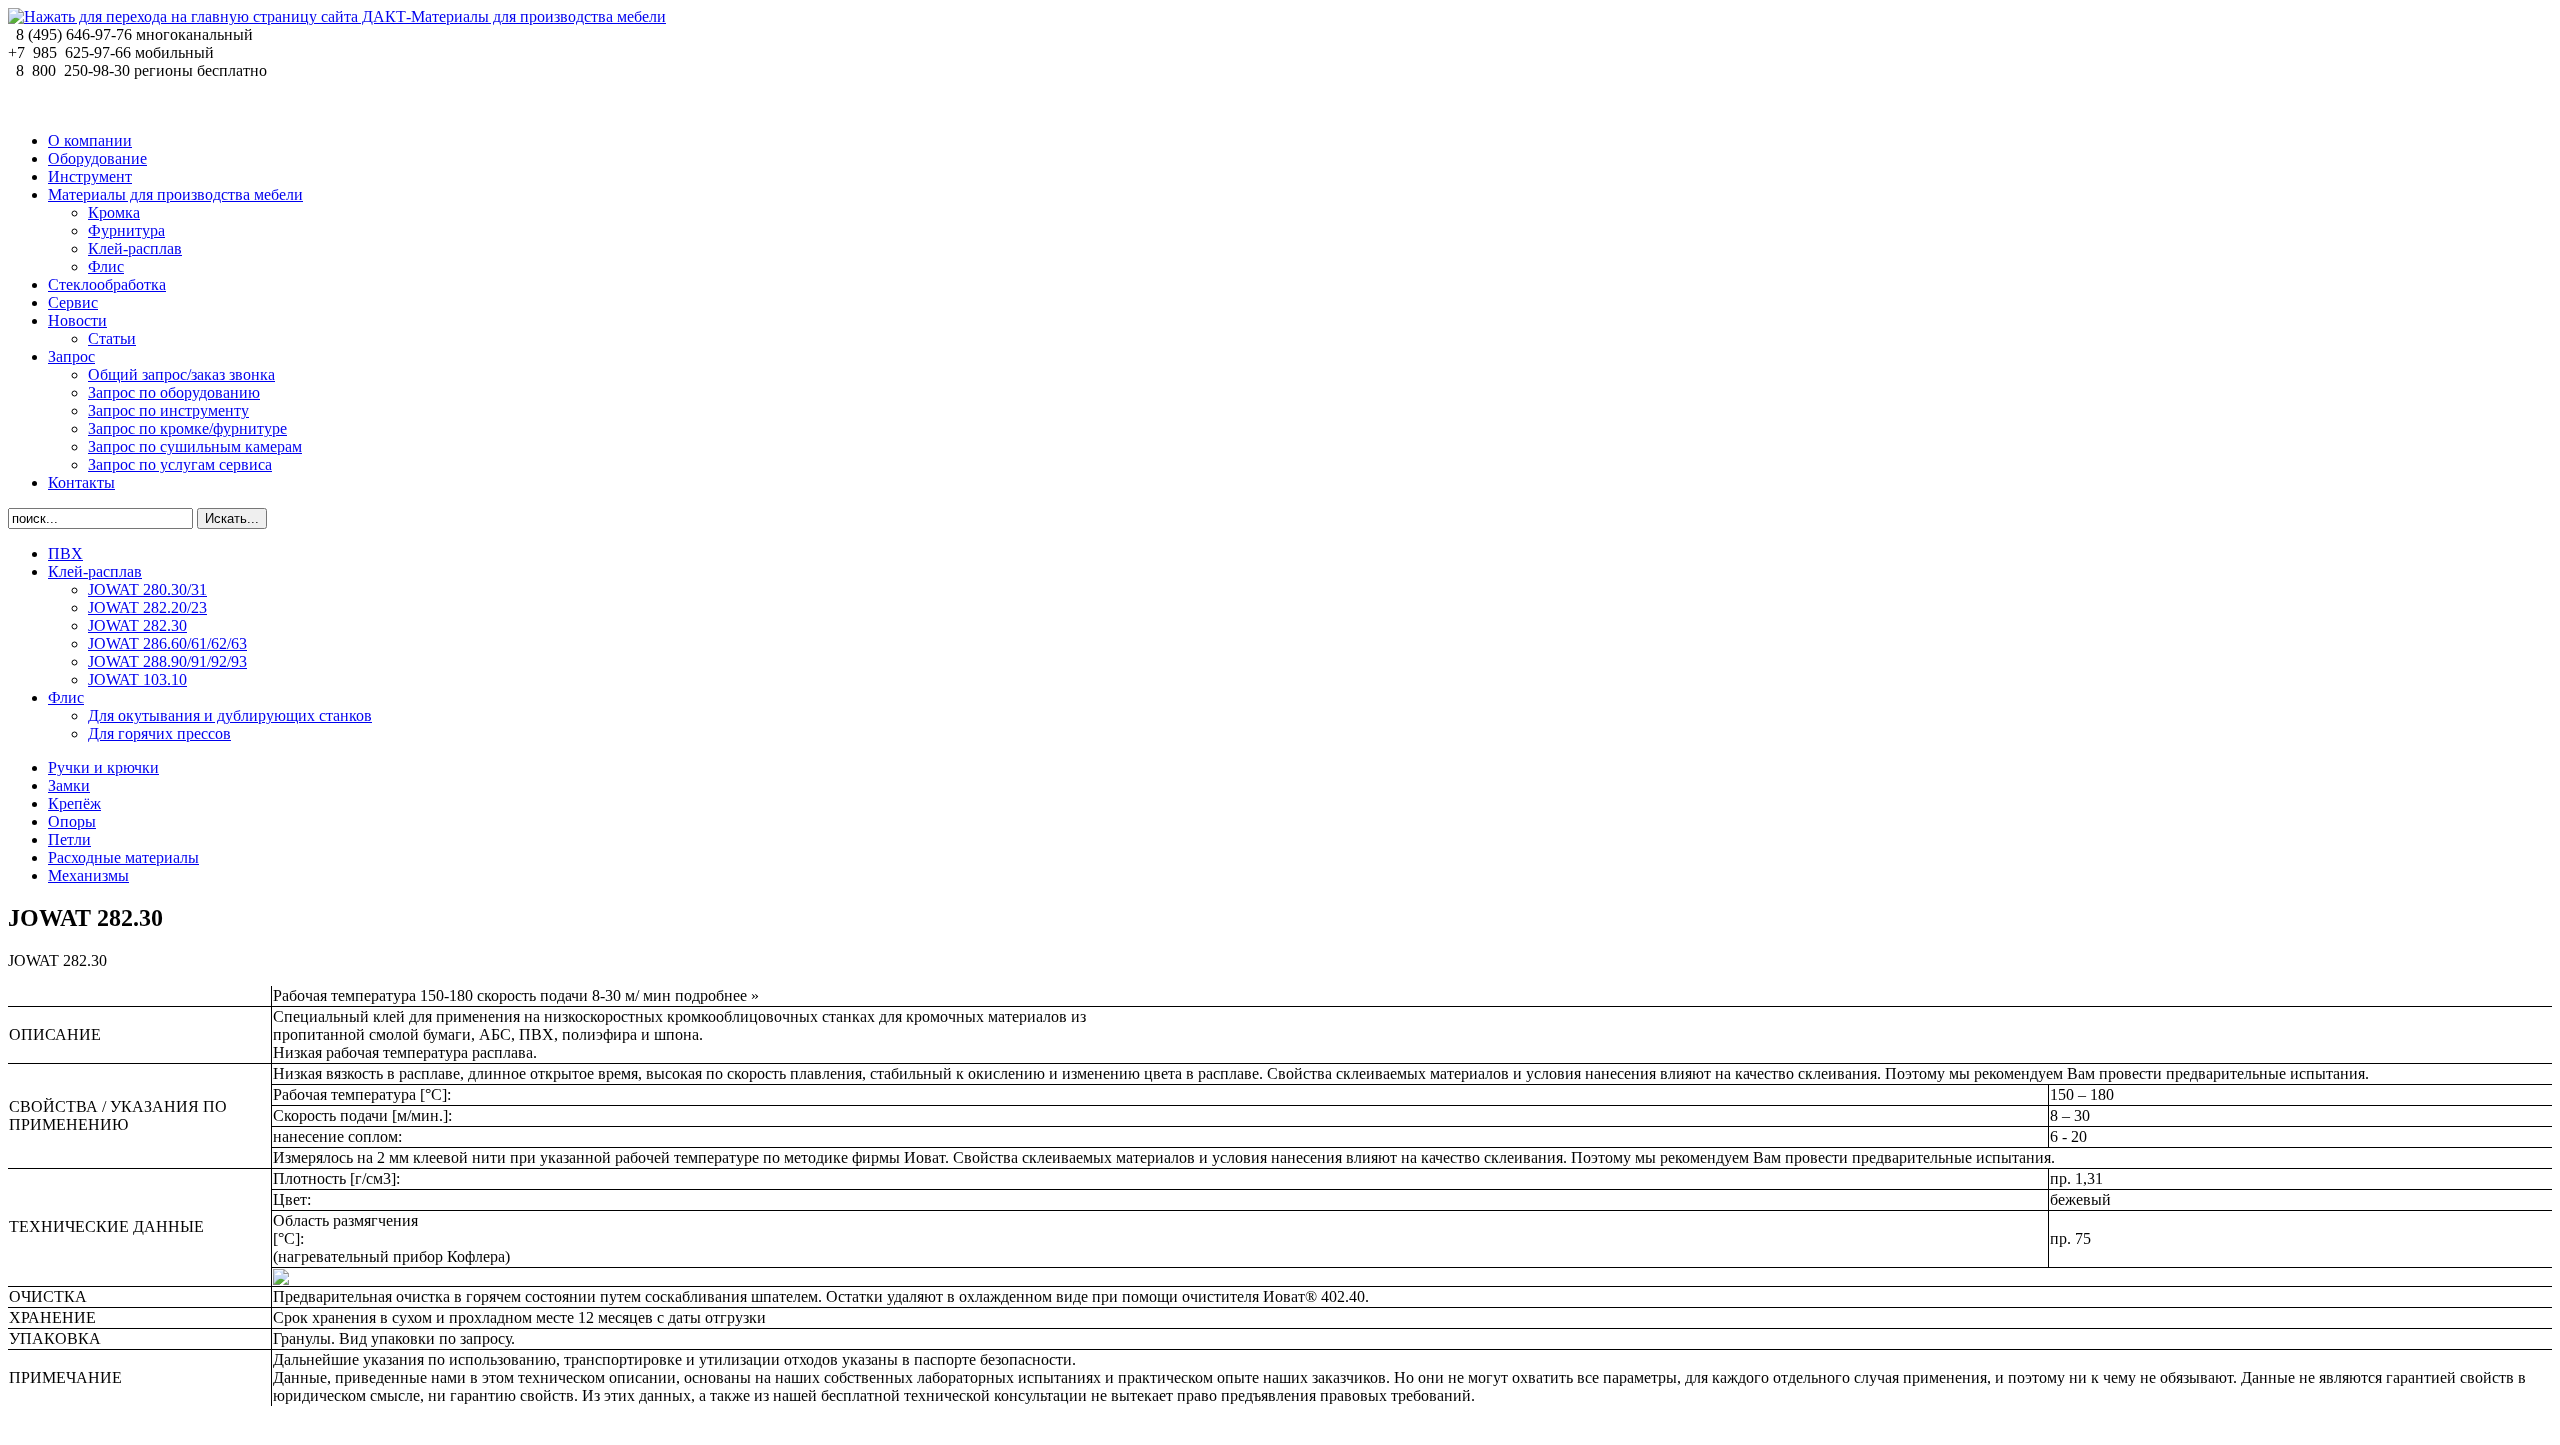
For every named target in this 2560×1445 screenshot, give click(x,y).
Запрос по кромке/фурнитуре (187, 428)
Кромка (114, 212)
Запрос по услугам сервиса (180, 464)
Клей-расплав (135, 248)
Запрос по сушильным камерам (195, 446)
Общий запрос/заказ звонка (181, 374)
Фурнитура (126, 230)
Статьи (112, 338)
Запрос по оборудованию (174, 392)
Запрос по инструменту (168, 410)
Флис (106, 266)
